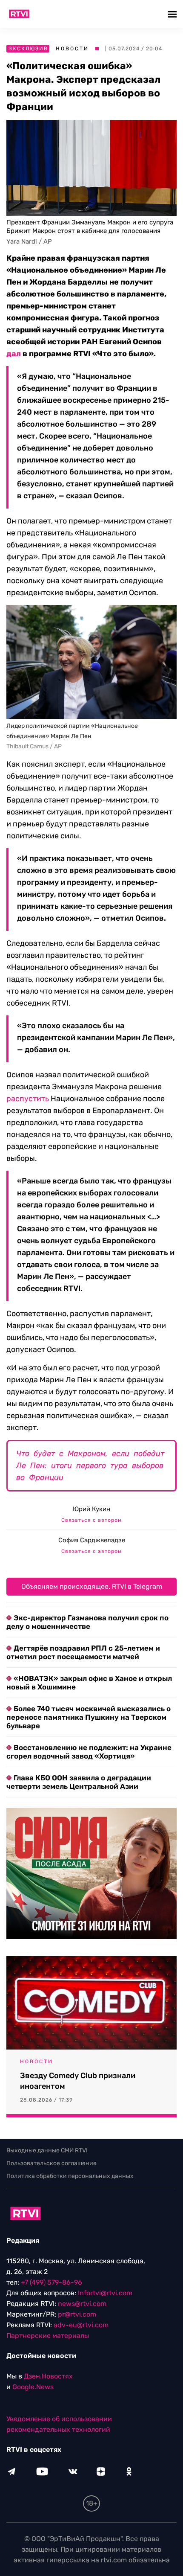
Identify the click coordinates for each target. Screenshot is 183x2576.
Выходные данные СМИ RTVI (47, 2150)
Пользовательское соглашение (51, 2163)
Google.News (33, 2387)
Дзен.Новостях (48, 2376)
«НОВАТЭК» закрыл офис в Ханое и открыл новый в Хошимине (89, 1683)
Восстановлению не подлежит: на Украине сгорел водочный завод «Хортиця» (89, 1752)
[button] (173, 14)
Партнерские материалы (48, 2336)
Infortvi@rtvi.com (105, 2293)
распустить (28, 1099)
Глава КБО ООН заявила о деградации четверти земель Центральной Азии (79, 1782)
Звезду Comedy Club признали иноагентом (78, 2081)
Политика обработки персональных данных (70, 2176)
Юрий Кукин (91, 1509)
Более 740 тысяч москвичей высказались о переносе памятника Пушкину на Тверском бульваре (89, 1717)
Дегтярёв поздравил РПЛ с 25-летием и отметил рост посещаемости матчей (83, 1652)
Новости (72, 49)
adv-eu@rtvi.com (81, 2325)
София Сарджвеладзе (92, 1540)
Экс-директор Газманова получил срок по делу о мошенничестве (87, 1622)
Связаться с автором (91, 1520)
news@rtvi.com (82, 2304)
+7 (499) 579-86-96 (51, 2282)
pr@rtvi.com (77, 2314)
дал (14, 354)
